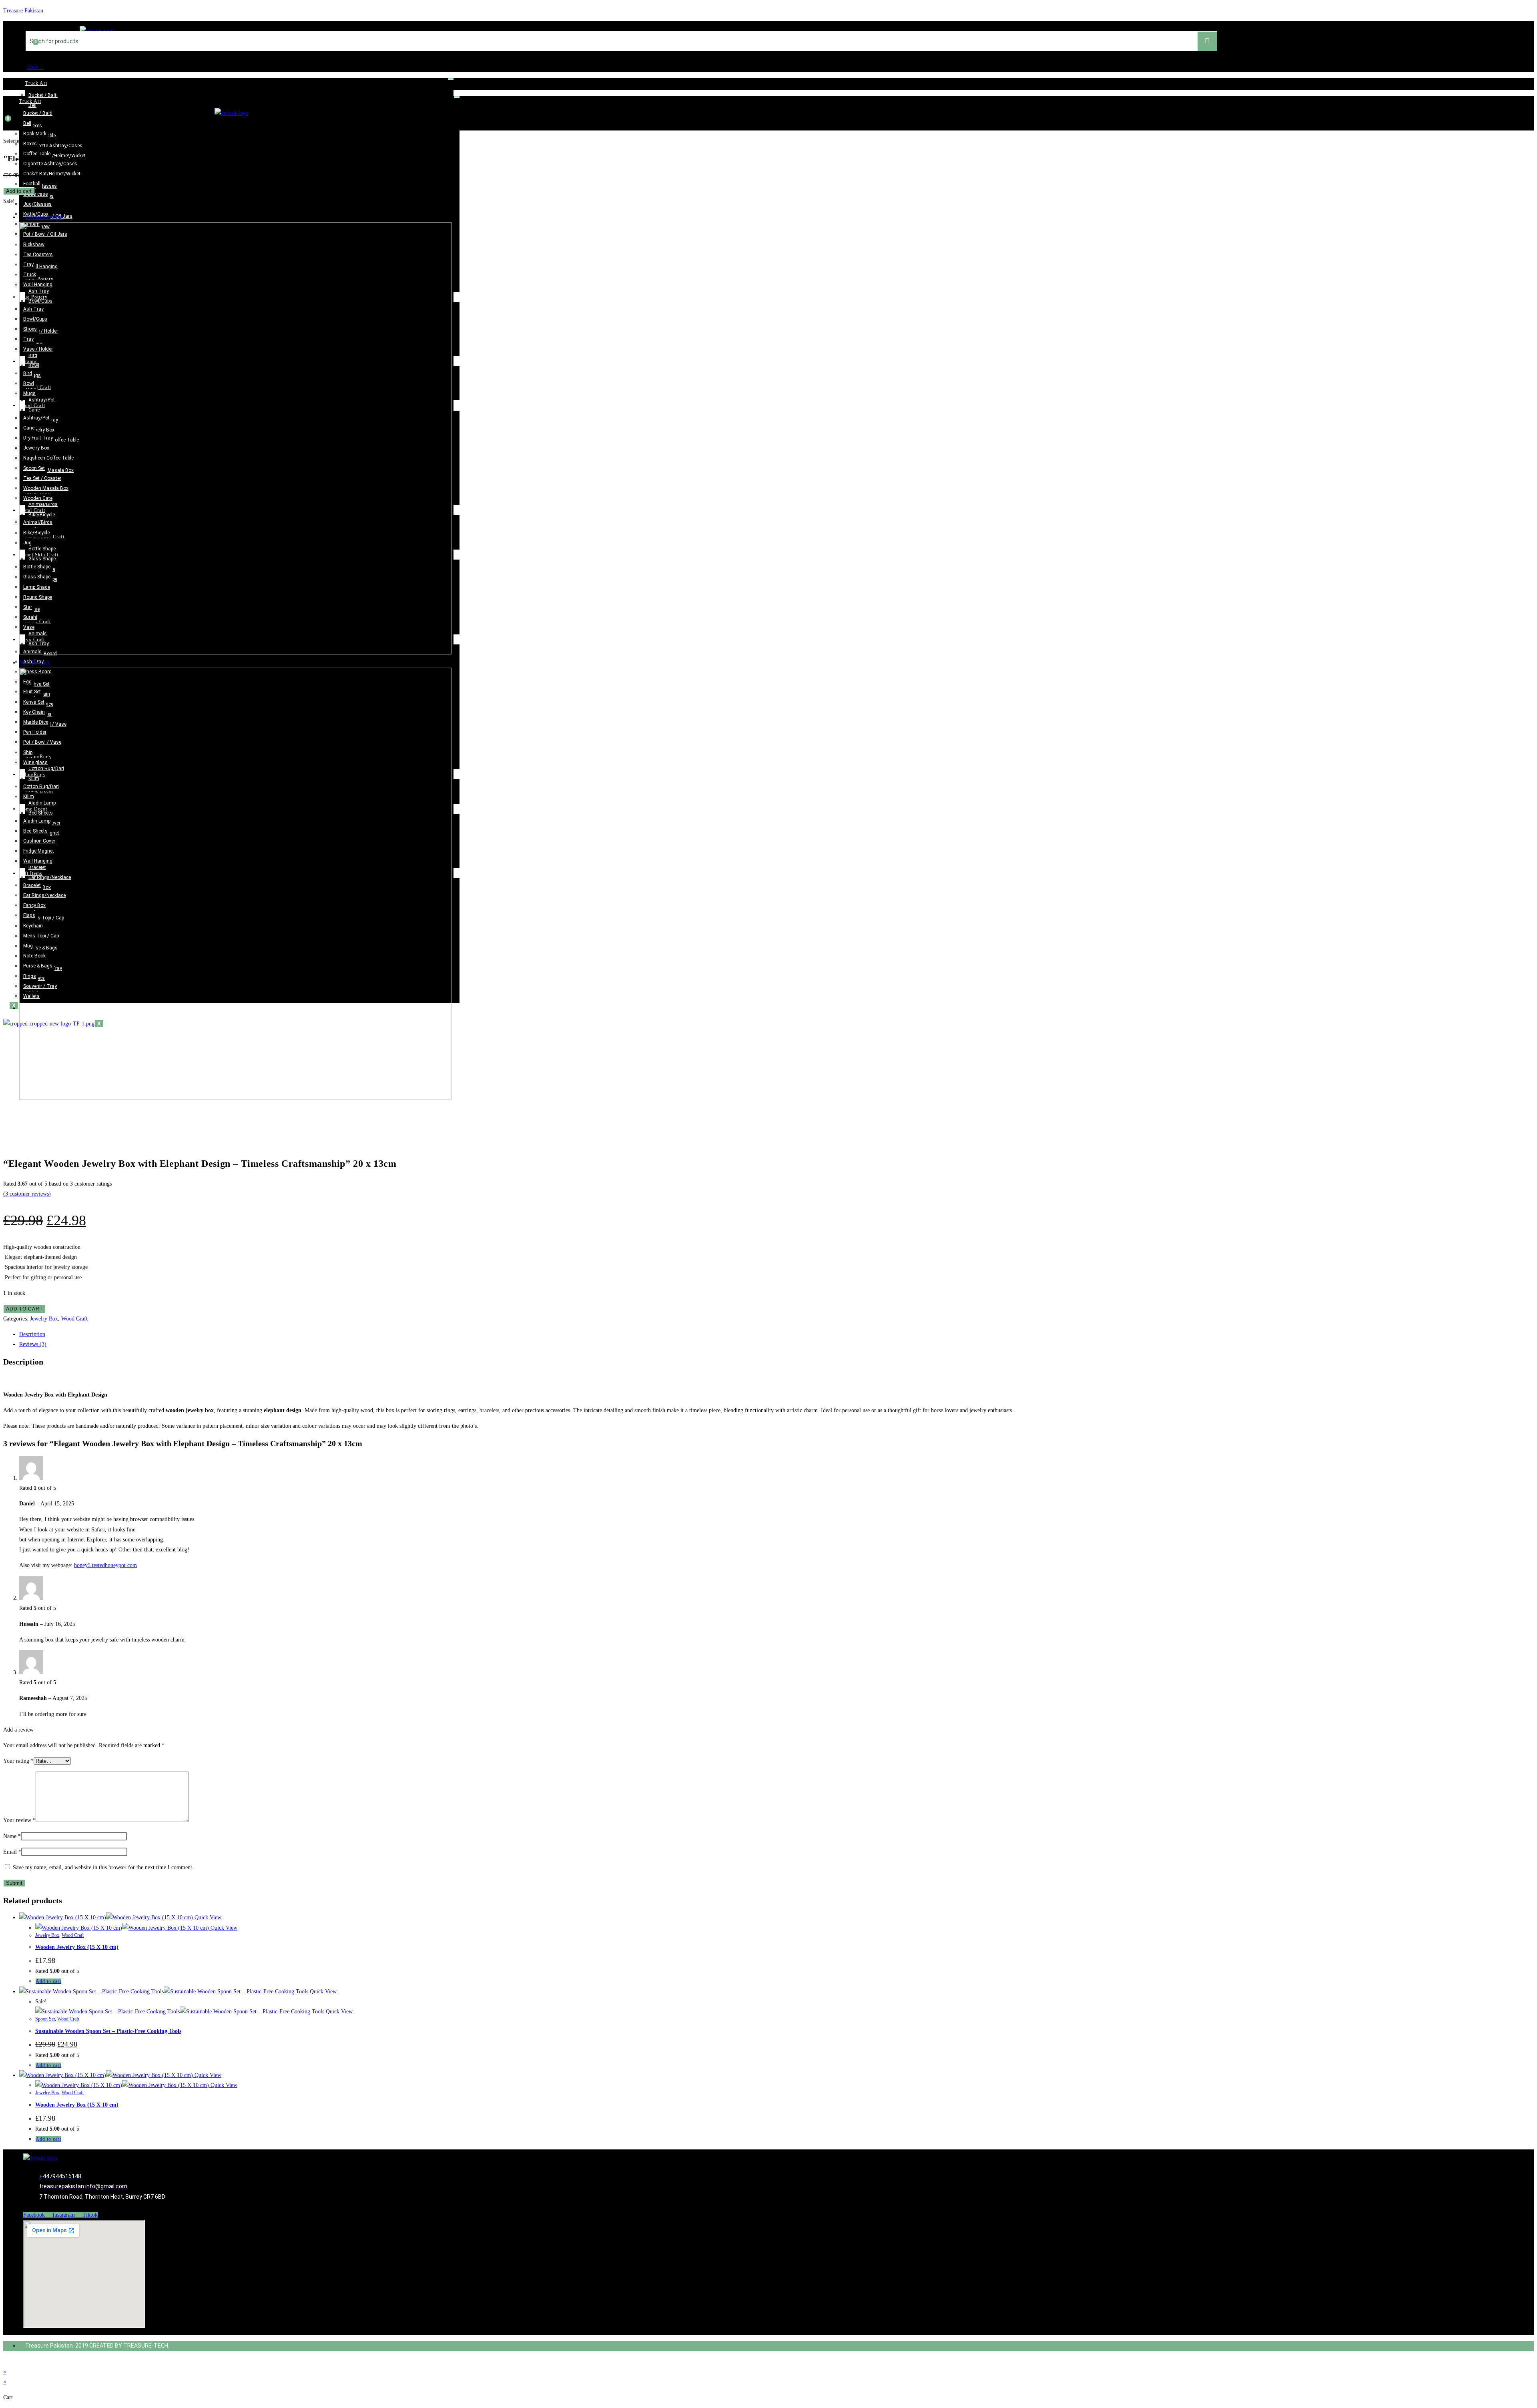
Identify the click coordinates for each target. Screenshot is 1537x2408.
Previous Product (45, 217)
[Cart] (32, 52)
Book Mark (35, 134)
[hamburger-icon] (451, 79)
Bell (32, 105)
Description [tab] (32, 1334)
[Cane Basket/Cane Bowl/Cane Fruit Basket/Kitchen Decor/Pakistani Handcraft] (235, 653)
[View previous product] (21, 217)
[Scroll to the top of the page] (5, 2361)
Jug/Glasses (43, 186)
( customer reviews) (27, 1194)
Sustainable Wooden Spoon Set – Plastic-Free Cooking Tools (108, 2031)
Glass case (35, 194)
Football (32, 184)
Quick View (207, 1917)
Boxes (35, 126)
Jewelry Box (44, 1319)
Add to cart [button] (48, 1981)
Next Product (34, 663)
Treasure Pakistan (23, 11)
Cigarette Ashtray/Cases (55, 146)
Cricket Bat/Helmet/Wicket (52, 174)
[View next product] (53, 663)
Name (12, 1836)
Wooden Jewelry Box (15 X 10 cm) (77, 1947)
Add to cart (19, 191)
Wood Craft (74, 1319)
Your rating (18, 1761)
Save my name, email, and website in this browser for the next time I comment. (103, 1867)
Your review (19, 1820)
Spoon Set (45, 2019)
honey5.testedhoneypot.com (105, 1565)
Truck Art (36, 83)
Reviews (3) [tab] (33, 1344)
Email (12, 1852)
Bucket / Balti (43, 95)
